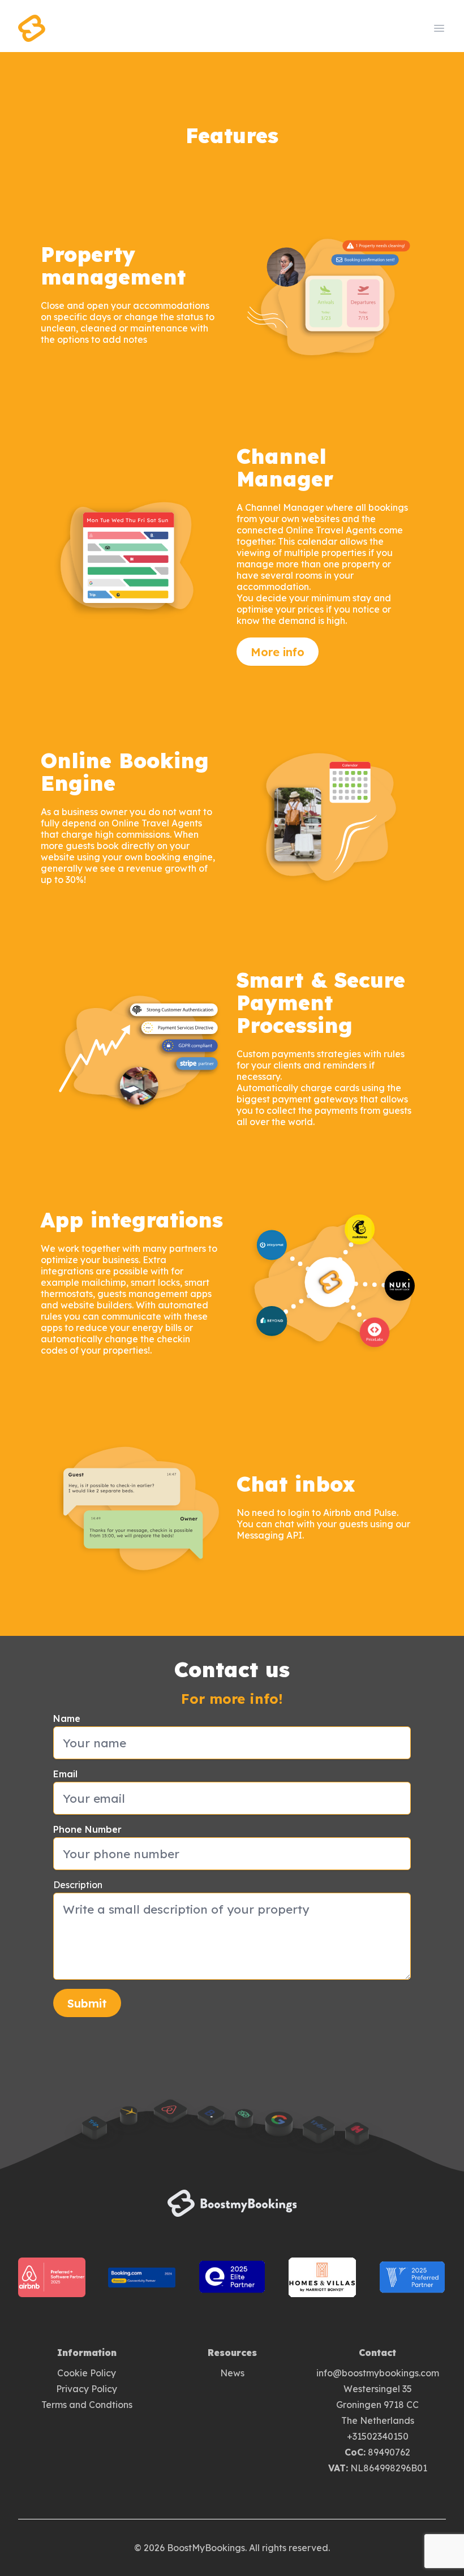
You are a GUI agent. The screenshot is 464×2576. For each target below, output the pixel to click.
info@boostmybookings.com (378, 2373)
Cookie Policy (87, 2373)
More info (278, 652)
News (232, 2373)
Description (78, 1885)
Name (67, 1718)
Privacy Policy (87, 2389)
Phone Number (87, 1829)
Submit (87, 2003)
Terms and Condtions (87, 2405)
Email (65, 1774)
